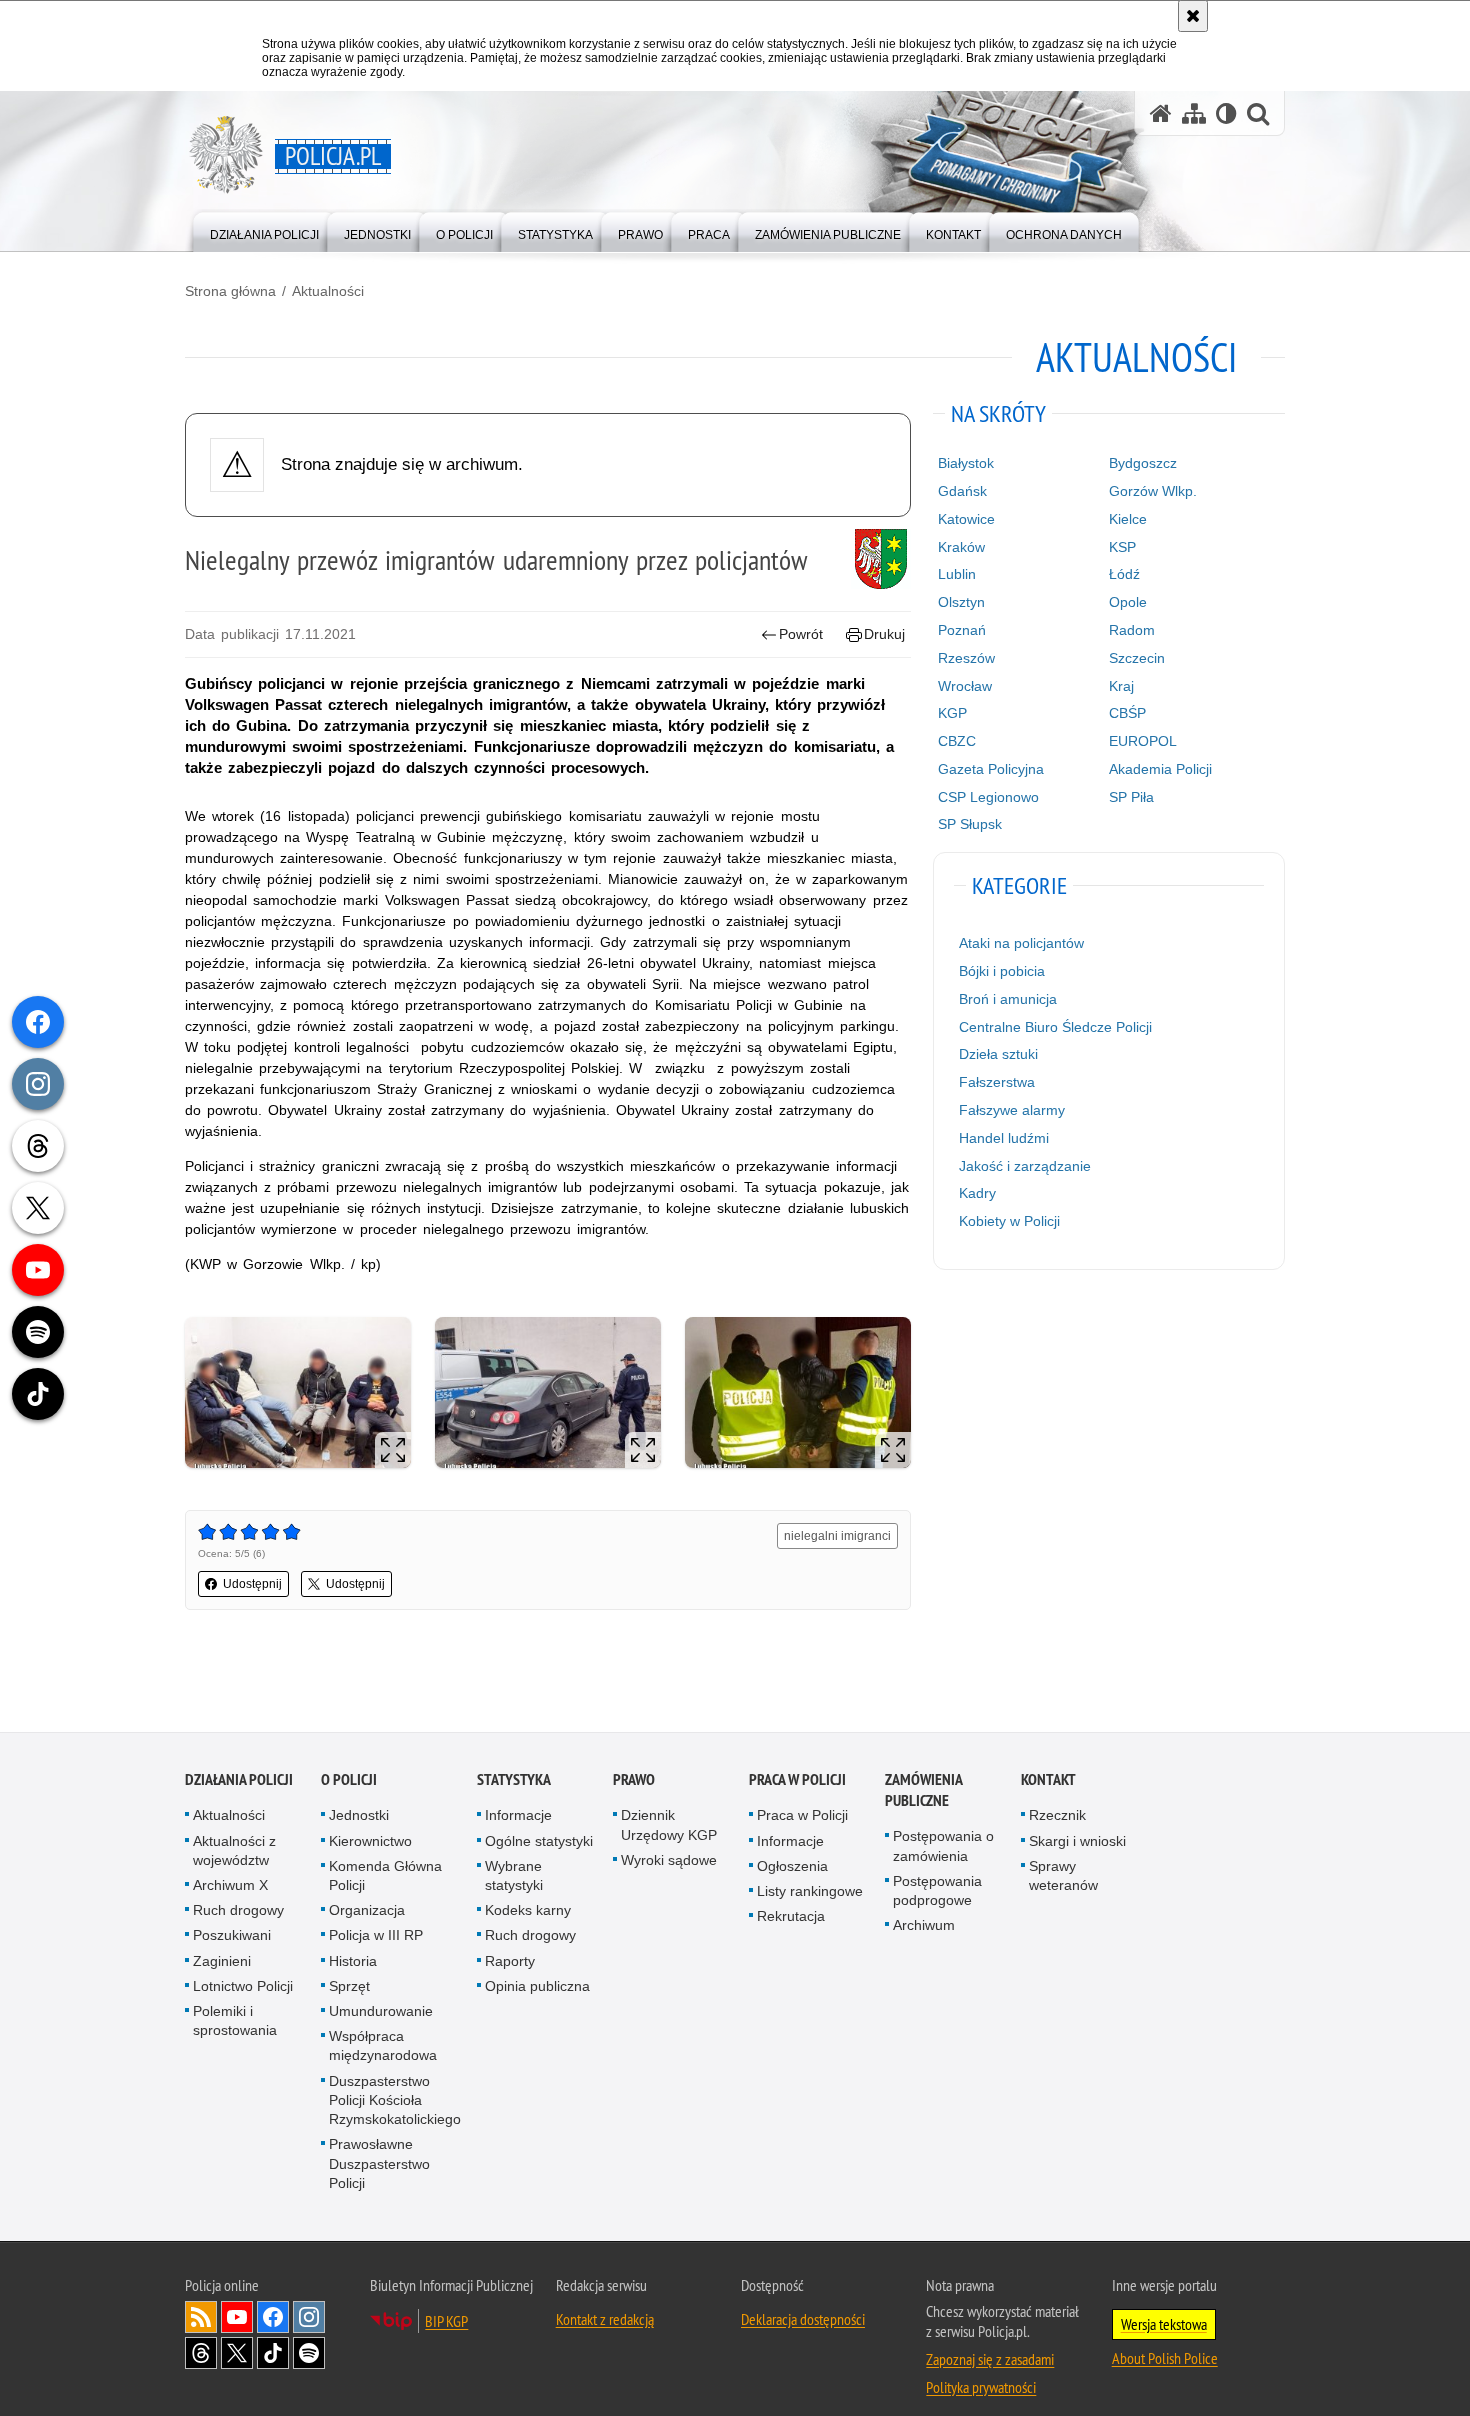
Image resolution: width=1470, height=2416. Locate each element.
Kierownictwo (370, 1841)
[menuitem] (264, 230)
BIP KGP (446, 2321)
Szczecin (1137, 658)
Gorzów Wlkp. (1153, 491)
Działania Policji (239, 1780)
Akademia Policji (1160, 769)
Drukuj (884, 634)
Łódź (1124, 574)
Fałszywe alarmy (1012, 1110)
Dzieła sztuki (998, 1054)
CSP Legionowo (988, 797)
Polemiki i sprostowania (235, 2020)
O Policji (349, 1780)
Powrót (801, 634)
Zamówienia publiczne (923, 1791)
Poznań (962, 630)
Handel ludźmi (1004, 1138)
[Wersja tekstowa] (1226, 113)
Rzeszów (966, 658)
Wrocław (965, 686)
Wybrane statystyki (514, 1875)
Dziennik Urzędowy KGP (669, 1825)
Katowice (966, 519)
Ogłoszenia (792, 1866)
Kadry (977, 1193)
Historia (353, 1961)
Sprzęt (349, 1986)
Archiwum (924, 1925)
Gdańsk (962, 491)
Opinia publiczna (537, 1986)
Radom (1132, 630)
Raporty (510, 1961)
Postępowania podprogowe (937, 1890)
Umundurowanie (381, 2011)
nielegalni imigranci (837, 1536)
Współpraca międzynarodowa (383, 2045)
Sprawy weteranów (1063, 1875)
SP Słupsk (970, 824)
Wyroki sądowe (669, 1860)
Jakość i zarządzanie (1025, 1166)
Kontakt (1048, 1780)
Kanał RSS (201, 2317)
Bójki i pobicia (1002, 971)
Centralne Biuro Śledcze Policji (1055, 1027)
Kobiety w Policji (1009, 1221)
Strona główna (230, 291)
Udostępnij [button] (252, 1584)
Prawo (634, 1780)
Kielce (1128, 519)
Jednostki (359, 1816)
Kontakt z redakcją (605, 2319)
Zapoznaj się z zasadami (990, 2359)
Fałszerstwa (997, 1082)
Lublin (957, 574)
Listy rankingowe (810, 1891)
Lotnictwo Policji (243, 1986)
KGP (952, 713)
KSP (1122, 547)
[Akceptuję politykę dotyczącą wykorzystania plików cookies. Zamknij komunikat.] (1193, 16)
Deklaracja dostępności (803, 2319)
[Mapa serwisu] (1194, 113)
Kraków (961, 547)
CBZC (957, 741)
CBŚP (1127, 713)
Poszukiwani (232, 1936)
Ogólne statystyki (539, 1841)
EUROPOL (1143, 741)
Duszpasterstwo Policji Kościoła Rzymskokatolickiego (395, 2100)
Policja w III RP (376, 1936)
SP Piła (1131, 797)
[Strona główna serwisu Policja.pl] (1161, 113)
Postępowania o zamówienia (943, 1846)
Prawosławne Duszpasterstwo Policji (379, 2163)
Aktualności (328, 291)
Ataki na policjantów (1021, 943)
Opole (1128, 602)
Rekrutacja (791, 1916)
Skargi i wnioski (1077, 1841)
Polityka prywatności (981, 2387)
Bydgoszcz (1143, 463)
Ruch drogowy (238, 1910)
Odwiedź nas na (237, 2317)
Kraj (1121, 686)
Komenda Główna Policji (385, 1875)
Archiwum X (230, 1885)
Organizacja (367, 1910)
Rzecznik (1057, 1816)
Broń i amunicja (1008, 999)
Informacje (518, 1816)
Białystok (966, 463)
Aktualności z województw (234, 1850)
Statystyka (514, 1780)
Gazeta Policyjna (991, 769)
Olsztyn (961, 602)
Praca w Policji (797, 1780)
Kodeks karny (528, 1910)
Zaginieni (222, 1961)
